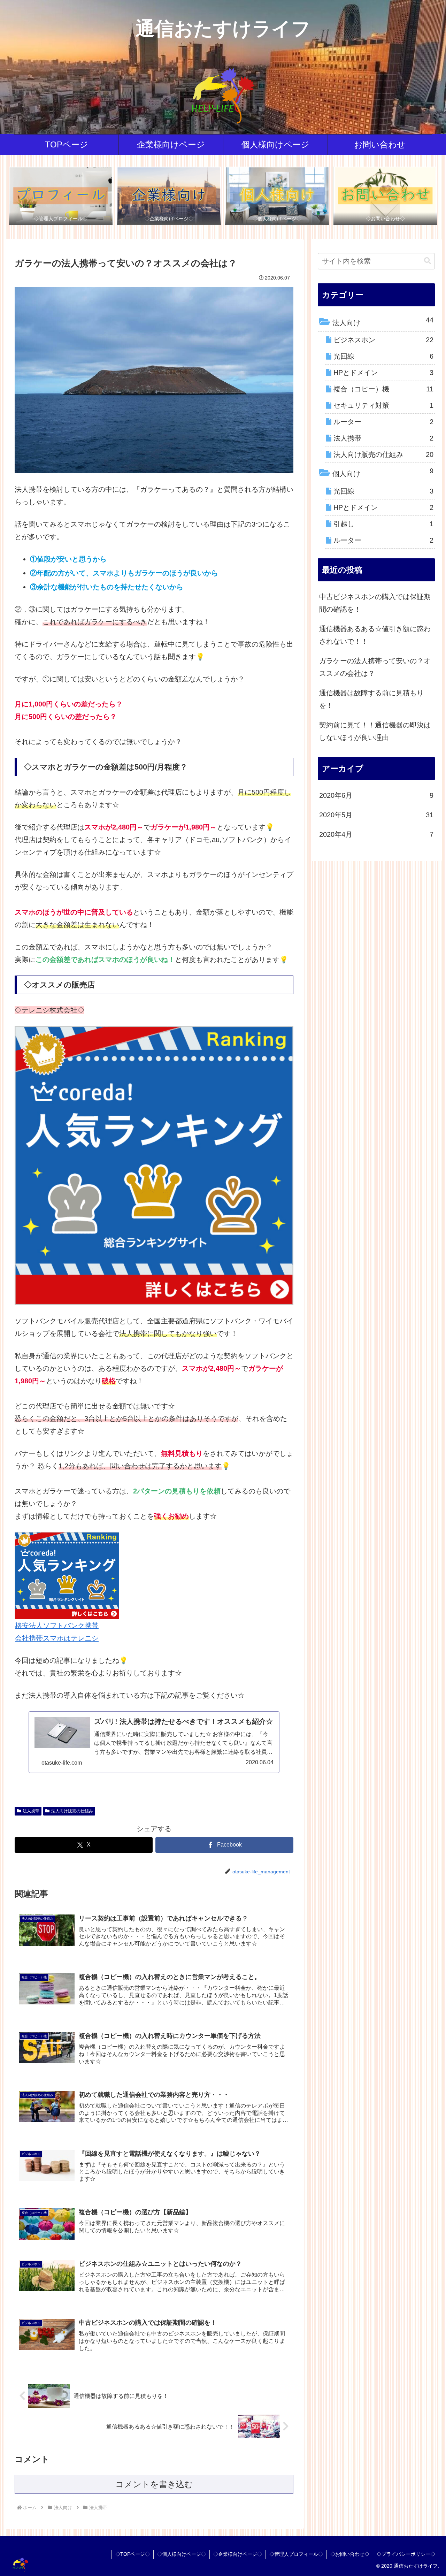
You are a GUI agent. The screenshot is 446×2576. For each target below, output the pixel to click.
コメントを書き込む (154, 2484)
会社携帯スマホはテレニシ (57, 1638)
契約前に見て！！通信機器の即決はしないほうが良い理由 (375, 731)
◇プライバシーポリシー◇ (406, 2554)
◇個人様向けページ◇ (182, 2554)
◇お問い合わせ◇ (350, 2554)
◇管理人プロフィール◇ (296, 2554)
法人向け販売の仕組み (72, 1811)
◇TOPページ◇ (133, 2554)
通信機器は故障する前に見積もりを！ (371, 699)
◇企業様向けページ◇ (238, 2554)
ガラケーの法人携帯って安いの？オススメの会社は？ (375, 667)
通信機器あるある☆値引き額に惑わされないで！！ (375, 635)
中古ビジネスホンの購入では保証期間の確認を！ (375, 603)
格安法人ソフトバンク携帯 (57, 1626)
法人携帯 (31, 1811)
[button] (428, 261)
